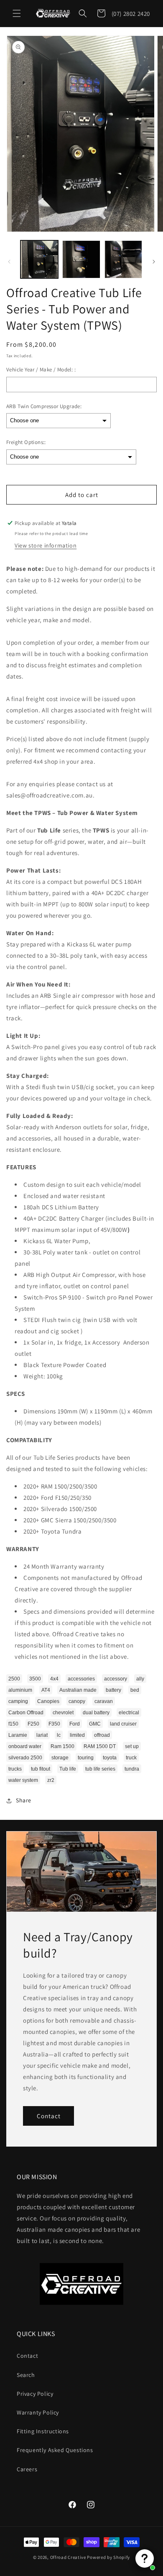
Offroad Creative (68, 2557)
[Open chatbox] (145, 2558)
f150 (13, 1724)
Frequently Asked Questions (55, 2450)
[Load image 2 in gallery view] (81, 259)
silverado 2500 (25, 1758)
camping (18, 1701)
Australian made (78, 1690)
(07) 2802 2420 (131, 14)
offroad (102, 1735)
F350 (54, 1724)
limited (77, 1735)
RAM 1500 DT (100, 1746)
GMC (95, 1724)
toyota (110, 1758)
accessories (81, 1679)
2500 (14, 1679)
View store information (46, 545)
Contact (49, 2116)
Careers (27, 2469)
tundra (132, 1769)
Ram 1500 (62, 1746)
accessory (116, 1679)
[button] (17, 13)
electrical (129, 1713)
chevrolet (63, 1713)
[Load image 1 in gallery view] (39, 259)
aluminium (20, 1690)
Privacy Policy (35, 2394)
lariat (42, 1735)
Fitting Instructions (43, 2431)
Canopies (48, 1701)
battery (113, 1690)
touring (86, 1758)
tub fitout (41, 1769)
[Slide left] (9, 262)
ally (140, 1679)
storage (60, 1758)
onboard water (25, 1746)
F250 (33, 1724)
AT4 (46, 1690)
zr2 (51, 1780)
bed (135, 1690)
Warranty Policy (38, 2412)
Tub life (68, 1769)
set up (132, 1746)
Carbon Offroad (26, 1713)
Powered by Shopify (108, 2557)
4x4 (54, 1679)
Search (26, 2375)
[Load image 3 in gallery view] (123, 259)
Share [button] (24, 1800)
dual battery (96, 1713)
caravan (104, 1701)
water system (23, 1780)
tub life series (100, 1769)
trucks (15, 1769)
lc (59, 1735)
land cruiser (123, 1724)
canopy (77, 1701)
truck (131, 1758)
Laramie (18, 1735)
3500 (35, 1679)
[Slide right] (154, 262)
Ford (75, 1724)
